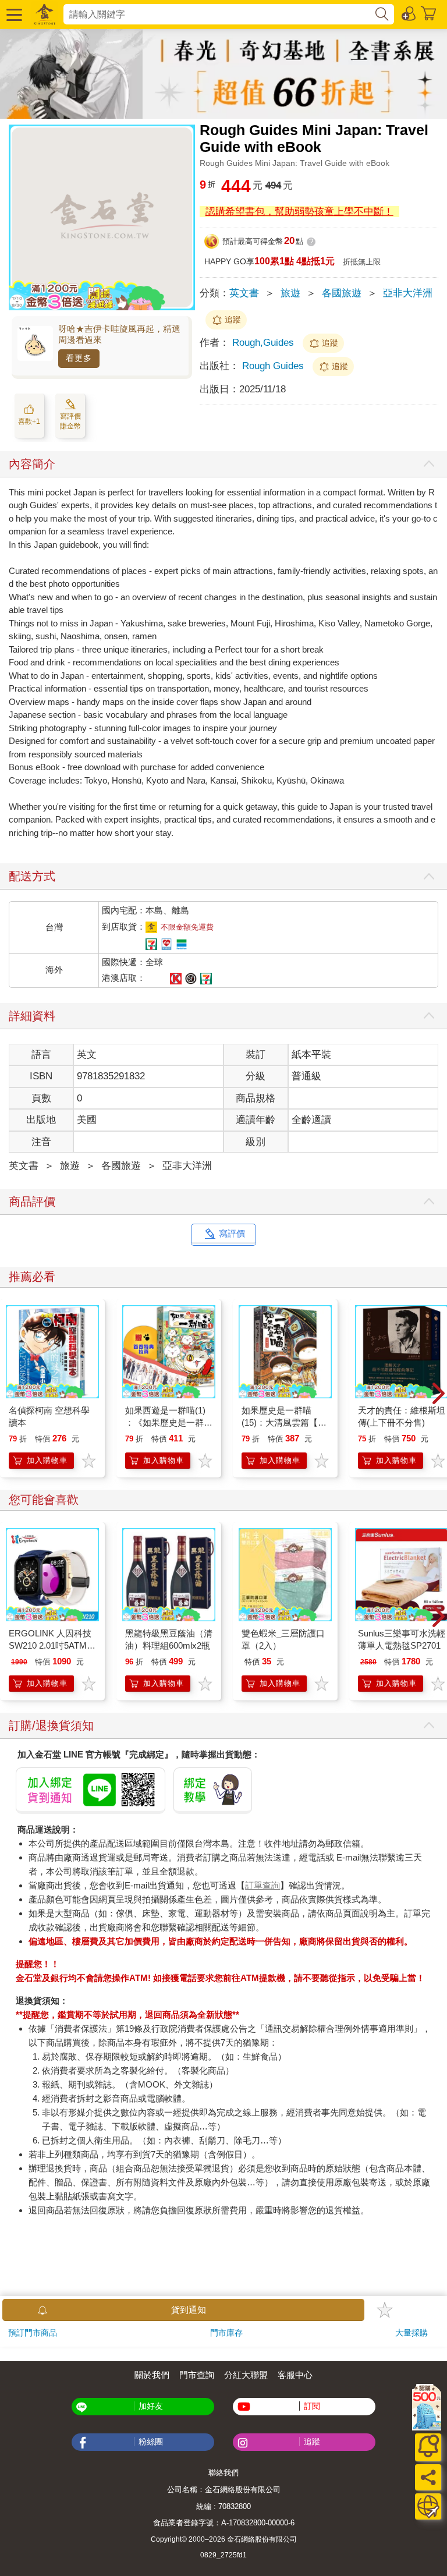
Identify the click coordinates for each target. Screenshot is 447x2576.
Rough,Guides (263, 343)
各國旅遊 (342, 293)
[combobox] (219, 14)
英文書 (244, 293)
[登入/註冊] (409, 13)
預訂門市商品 (33, 2333)
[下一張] (438, 1394)
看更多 (79, 358)
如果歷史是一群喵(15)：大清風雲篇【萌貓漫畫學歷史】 (284, 1422)
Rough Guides (273, 366)
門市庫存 (226, 2333)
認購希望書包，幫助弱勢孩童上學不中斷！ (299, 212)
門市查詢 (197, 2375)
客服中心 (295, 2375)
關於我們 (152, 2375)
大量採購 (411, 2333)
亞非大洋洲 (408, 293)
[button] (13, 14)
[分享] (428, 2477)
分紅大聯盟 (246, 2375)
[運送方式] (428, 2506)
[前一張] (9, 1394)
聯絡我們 (223, 2473)
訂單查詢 (262, 1885)
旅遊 (290, 293)
